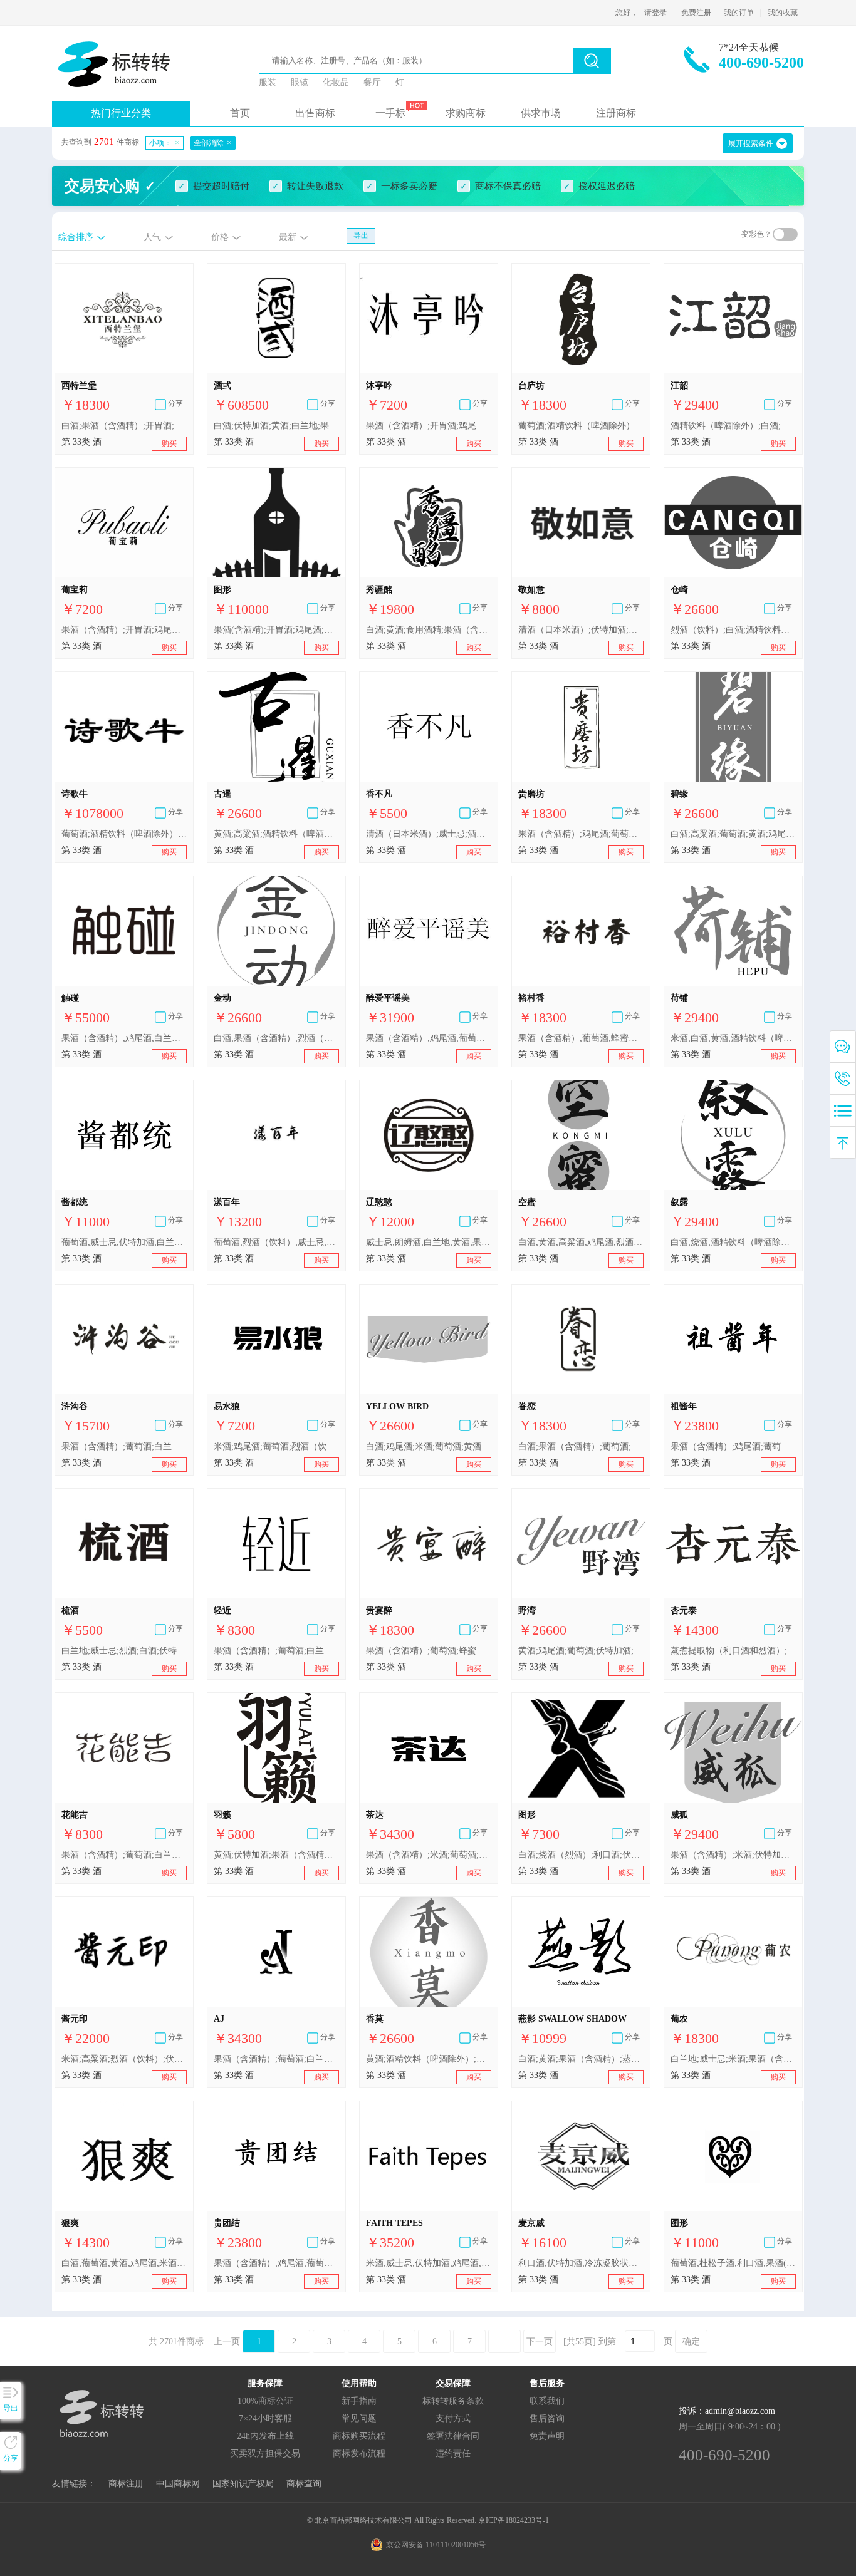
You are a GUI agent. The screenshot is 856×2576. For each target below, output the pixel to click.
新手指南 (359, 2401)
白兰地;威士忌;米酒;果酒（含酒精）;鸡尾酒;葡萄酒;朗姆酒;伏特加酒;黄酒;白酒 (733, 2059)
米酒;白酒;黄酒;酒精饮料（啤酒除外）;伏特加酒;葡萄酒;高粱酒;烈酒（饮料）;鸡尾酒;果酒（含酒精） (733, 1038)
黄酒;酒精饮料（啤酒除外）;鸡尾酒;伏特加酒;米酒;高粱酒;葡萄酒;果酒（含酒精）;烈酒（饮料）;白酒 (429, 2059)
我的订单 (739, 13)
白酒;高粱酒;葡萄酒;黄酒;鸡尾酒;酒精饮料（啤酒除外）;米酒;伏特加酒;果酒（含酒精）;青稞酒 (733, 834)
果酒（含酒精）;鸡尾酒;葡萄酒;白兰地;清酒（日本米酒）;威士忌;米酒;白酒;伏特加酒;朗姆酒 (429, 1038)
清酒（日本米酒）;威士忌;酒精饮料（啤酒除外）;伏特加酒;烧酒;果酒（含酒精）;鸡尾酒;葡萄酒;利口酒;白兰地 (429, 834)
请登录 (655, 13)
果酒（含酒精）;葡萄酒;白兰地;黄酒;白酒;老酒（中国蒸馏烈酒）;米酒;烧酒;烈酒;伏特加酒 (124, 1446)
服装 (268, 82)
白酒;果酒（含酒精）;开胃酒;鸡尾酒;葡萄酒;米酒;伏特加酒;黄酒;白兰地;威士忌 (124, 426)
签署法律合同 (453, 2436)
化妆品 (336, 82)
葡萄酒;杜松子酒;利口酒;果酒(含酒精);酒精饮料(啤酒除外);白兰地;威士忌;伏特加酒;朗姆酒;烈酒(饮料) (733, 2263)
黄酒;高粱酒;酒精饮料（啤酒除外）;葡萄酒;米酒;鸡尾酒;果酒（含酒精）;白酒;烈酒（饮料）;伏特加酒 (276, 834)
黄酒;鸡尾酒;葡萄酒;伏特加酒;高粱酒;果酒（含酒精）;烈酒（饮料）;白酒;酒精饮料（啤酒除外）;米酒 (581, 1651)
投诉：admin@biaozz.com (727, 2411)
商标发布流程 (359, 2454)
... (504, 2341)
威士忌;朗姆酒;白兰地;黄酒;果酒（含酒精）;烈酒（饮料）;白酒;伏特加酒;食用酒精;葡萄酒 (429, 1242)
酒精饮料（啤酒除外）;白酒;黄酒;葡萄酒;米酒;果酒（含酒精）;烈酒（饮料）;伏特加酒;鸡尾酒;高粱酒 (733, 426)
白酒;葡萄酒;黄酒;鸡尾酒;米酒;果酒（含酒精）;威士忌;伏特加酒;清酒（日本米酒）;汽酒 (124, 2263)
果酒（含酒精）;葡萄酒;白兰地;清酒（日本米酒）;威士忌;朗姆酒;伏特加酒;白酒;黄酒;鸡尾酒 (276, 2059)
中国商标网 (178, 2484)
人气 (152, 237)
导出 (361, 235)
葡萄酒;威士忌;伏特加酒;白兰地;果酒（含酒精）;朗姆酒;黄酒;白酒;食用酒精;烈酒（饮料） (124, 1242)
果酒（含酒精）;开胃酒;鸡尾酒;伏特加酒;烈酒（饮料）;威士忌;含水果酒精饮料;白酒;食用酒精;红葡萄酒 (429, 426)
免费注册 (696, 13)
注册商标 (616, 113)
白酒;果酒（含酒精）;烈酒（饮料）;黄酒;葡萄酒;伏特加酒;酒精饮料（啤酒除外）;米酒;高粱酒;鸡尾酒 (276, 1038)
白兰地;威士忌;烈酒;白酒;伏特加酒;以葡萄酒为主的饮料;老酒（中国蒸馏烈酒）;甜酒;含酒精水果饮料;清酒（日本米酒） (124, 1651)
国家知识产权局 (243, 2484)
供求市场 (541, 113)
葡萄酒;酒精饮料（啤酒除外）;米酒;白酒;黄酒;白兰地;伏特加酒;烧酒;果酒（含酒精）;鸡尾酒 (581, 426)
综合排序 (76, 237)
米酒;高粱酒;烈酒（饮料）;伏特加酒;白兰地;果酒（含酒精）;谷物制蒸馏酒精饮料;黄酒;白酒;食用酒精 (124, 2059)
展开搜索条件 (751, 143)
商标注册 (126, 2484)
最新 (288, 237)
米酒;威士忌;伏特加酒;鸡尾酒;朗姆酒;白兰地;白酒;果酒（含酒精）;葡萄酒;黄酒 (429, 2263)
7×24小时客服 (265, 2418)
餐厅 (372, 82)
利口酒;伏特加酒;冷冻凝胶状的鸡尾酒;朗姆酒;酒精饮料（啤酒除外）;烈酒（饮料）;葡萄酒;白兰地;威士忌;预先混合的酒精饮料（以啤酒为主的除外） (581, 2263)
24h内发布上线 (265, 2436)
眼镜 (300, 82)
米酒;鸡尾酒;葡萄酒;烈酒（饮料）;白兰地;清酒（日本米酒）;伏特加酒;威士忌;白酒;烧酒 (276, 1446)
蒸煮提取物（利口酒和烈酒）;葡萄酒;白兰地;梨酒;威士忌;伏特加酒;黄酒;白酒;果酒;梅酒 (733, 1651)
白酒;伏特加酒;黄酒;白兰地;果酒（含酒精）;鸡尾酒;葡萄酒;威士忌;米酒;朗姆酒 (276, 426)
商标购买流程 (359, 2436)
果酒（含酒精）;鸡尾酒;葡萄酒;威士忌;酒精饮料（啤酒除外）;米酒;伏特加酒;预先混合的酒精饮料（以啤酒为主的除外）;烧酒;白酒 (733, 1446)
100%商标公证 (265, 2401)
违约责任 (453, 2454)
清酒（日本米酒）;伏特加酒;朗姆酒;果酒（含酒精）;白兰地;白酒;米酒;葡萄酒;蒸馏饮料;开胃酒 (581, 630)
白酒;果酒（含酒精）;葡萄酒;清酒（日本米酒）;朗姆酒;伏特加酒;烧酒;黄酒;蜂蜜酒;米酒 (581, 1446)
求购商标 (466, 113)
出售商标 (315, 113)
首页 (240, 113)
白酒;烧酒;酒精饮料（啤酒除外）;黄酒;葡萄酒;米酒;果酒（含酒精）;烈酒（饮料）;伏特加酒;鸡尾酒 (733, 1242)
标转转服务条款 (453, 2401)
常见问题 (359, 2418)
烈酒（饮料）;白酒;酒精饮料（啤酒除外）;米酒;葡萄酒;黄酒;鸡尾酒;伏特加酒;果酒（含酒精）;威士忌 (733, 630)
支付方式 (453, 2418)
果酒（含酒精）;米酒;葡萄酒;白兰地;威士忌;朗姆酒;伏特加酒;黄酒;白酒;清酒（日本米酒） (429, 1855)
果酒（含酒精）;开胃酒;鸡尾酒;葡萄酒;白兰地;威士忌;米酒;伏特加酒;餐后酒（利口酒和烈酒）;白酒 (124, 630)
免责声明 (547, 2436)
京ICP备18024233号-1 (514, 2520)
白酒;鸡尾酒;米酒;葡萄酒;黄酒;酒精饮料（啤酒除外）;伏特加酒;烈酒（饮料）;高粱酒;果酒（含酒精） (429, 1446)
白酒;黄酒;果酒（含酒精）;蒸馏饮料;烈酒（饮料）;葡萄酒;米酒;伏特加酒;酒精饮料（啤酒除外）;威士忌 (581, 2059)
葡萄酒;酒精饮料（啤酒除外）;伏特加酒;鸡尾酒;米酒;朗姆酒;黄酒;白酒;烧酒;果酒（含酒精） (124, 834)
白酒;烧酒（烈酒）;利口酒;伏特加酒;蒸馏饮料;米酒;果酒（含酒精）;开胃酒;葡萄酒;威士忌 (581, 1855)
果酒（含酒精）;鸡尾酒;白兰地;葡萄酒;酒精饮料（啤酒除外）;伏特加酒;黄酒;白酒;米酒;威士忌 (124, 1038)
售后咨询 (547, 2418)
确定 (691, 2341)
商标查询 (304, 2484)
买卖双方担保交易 (265, 2454)
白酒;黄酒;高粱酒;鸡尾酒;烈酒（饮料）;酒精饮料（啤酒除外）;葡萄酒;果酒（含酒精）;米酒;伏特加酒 (581, 1242)
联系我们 (547, 2401)
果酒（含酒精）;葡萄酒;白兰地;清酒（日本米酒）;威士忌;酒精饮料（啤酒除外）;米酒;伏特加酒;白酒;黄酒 (276, 1651)
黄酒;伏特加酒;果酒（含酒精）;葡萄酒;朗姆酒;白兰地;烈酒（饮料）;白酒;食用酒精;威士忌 (276, 1855)
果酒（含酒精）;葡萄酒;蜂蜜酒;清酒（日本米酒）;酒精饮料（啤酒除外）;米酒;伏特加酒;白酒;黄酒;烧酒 (581, 1038)
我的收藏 (783, 13)
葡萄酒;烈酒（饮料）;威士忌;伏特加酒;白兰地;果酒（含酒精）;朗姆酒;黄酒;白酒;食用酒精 (276, 1242)
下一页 (540, 2341)
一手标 (390, 113)
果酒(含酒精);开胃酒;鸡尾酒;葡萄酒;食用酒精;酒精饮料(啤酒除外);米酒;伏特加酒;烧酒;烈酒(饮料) (276, 630)
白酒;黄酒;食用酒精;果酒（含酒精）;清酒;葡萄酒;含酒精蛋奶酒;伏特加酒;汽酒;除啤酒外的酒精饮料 (429, 630)
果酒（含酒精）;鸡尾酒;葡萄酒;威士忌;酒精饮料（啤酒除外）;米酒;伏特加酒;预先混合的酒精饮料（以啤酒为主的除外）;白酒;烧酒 (276, 2263)
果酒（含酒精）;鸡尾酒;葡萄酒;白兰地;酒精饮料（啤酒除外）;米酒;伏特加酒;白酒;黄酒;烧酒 (581, 834)
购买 (169, 443)
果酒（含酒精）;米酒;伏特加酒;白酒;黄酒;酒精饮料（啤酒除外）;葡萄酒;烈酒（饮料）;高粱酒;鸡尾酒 (733, 1855)
